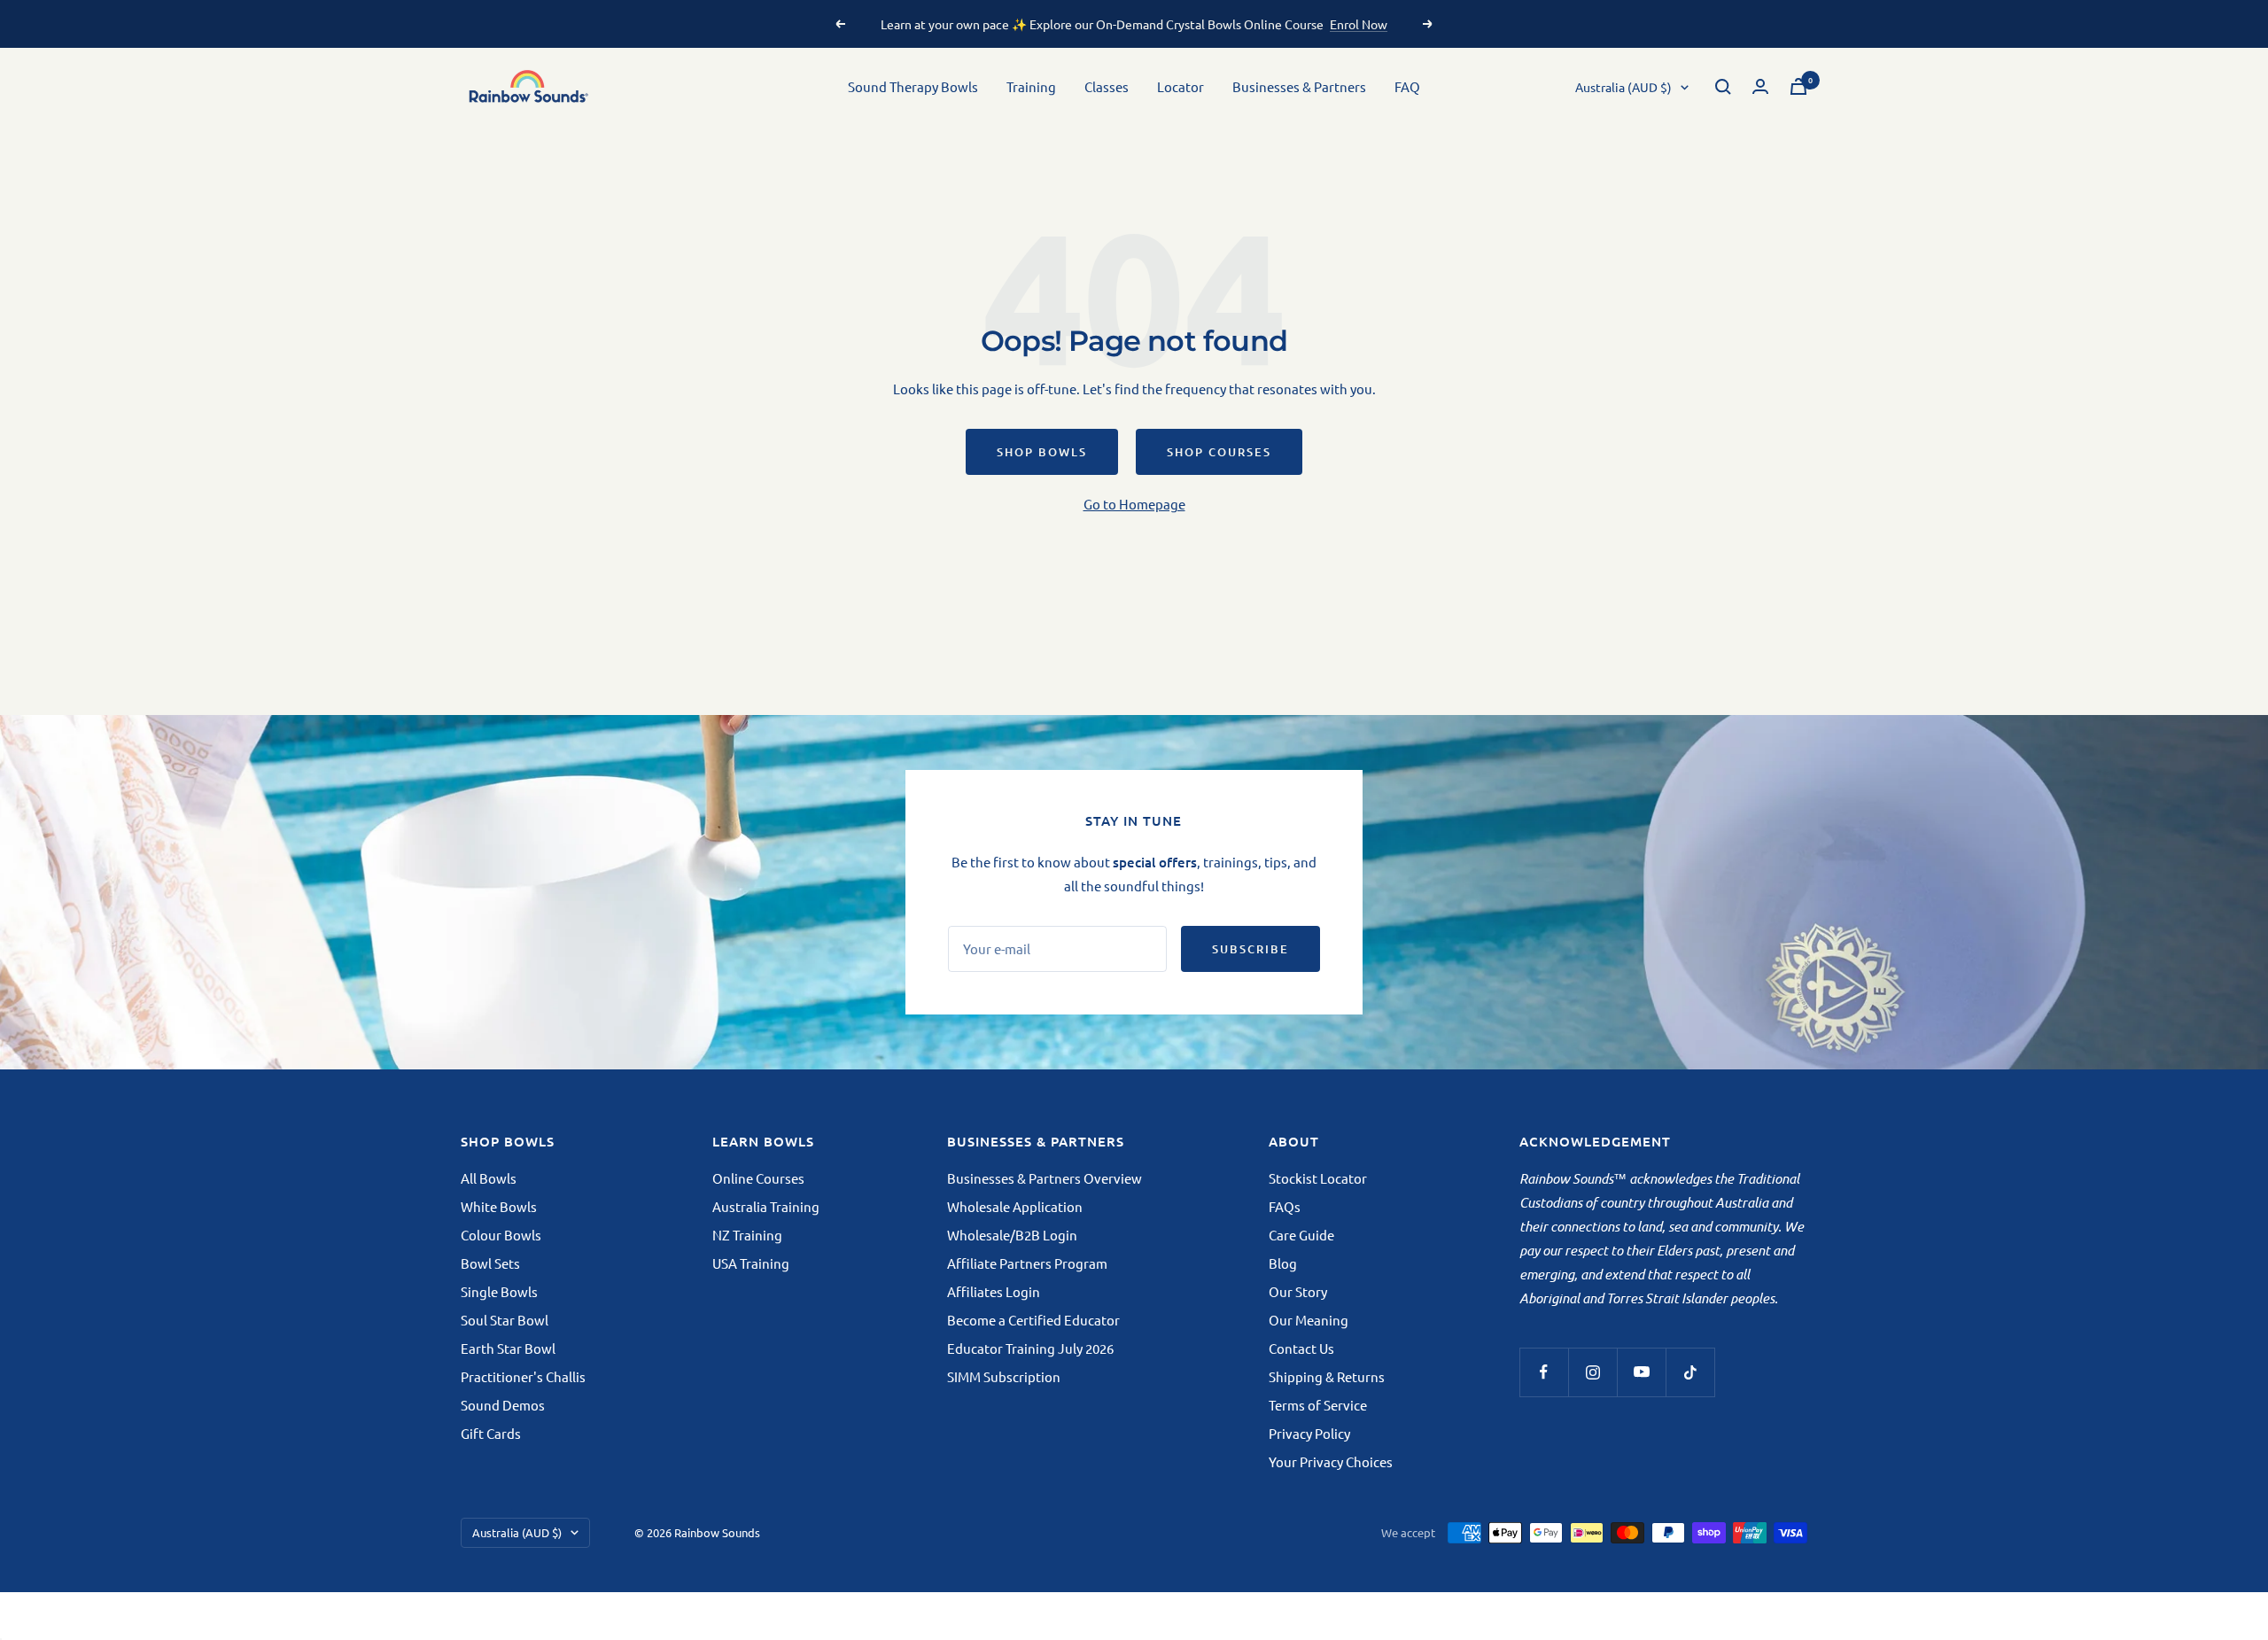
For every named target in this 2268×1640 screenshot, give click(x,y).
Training (1031, 86)
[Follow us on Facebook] (1544, 1372)
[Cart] (1798, 86)
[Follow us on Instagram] (1592, 1372)
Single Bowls (499, 1291)
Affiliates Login (994, 1291)
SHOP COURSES (1219, 452)
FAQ (1407, 86)
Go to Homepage (1134, 504)
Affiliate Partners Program (1027, 1263)
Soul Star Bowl (505, 1320)
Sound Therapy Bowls (913, 86)
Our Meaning (1309, 1320)
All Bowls (489, 1178)
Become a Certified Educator (1033, 1320)
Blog (1283, 1263)
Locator (1181, 86)
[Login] (1760, 86)
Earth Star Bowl (508, 1348)
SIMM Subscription (1004, 1376)
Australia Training (766, 1206)
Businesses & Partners (1299, 86)
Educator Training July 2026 (1030, 1348)
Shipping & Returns (1327, 1376)
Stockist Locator (1318, 1178)
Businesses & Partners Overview (1045, 1178)
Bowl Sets (490, 1263)
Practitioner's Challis (523, 1376)
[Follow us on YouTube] (1641, 1372)
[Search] (1723, 87)
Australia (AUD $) (1623, 87)
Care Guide (1301, 1235)
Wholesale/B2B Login (1012, 1235)
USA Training (751, 1263)
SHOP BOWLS (1042, 452)
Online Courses (758, 1178)
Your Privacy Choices (1331, 1461)
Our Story (1298, 1291)
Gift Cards (491, 1433)
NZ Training (747, 1235)
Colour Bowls (501, 1235)
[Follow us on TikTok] (1690, 1372)
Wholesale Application (1015, 1206)
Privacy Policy (1309, 1433)
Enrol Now (1359, 24)
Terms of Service (1318, 1405)
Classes (1107, 86)
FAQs (1285, 1206)
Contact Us (1301, 1348)
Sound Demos (503, 1405)
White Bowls (499, 1206)
